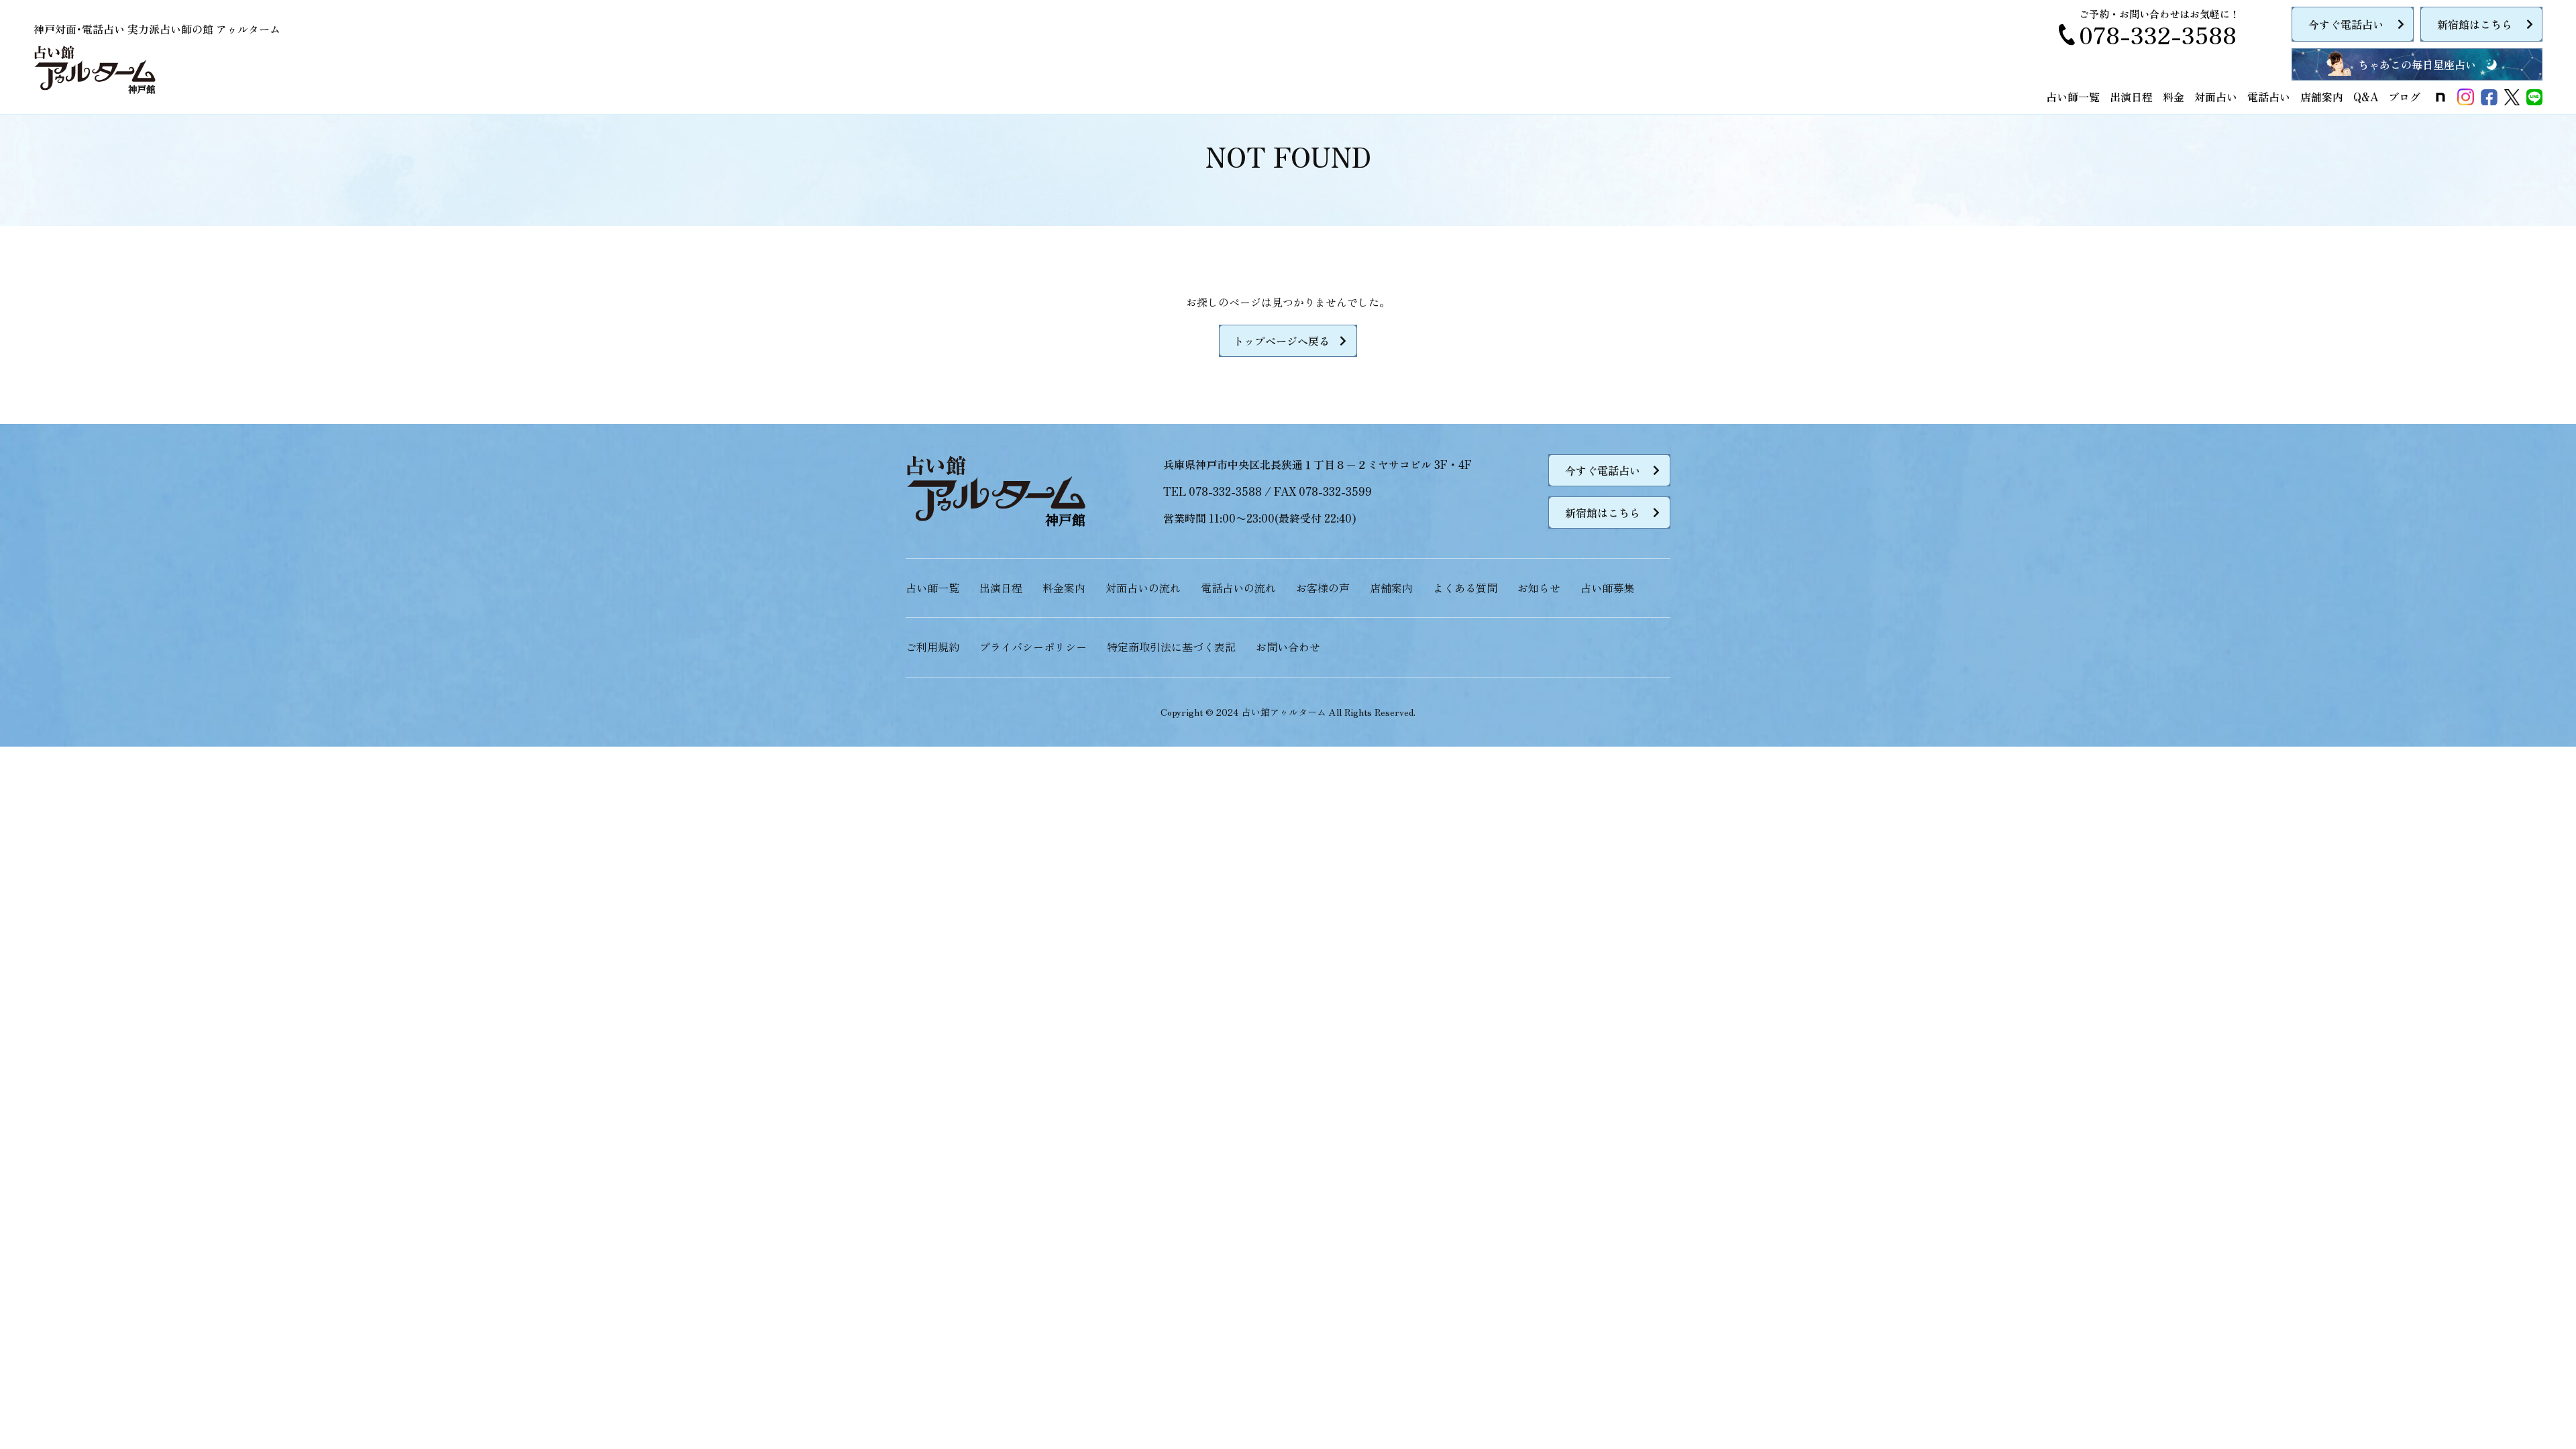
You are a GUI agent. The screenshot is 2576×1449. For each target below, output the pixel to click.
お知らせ (1539, 588)
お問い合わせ (1288, 647)
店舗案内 (2322, 97)
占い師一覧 (2073, 97)
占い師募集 (1607, 588)
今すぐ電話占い (2346, 24)
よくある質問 (1465, 588)
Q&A (2366, 97)
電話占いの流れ (1238, 588)
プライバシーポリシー (1033, 647)
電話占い (2269, 97)
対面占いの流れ (1143, 588)
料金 (2173, 97)
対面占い (2216, 97)
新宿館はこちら (2475, 24)
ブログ (2404, 97)
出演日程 (2131, 97)
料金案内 (1064, 588)
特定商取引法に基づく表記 (1171, 647)
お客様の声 (1323, 588)
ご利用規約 (932, 647)
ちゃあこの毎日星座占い (2417, 64)
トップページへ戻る (1281, 341)
